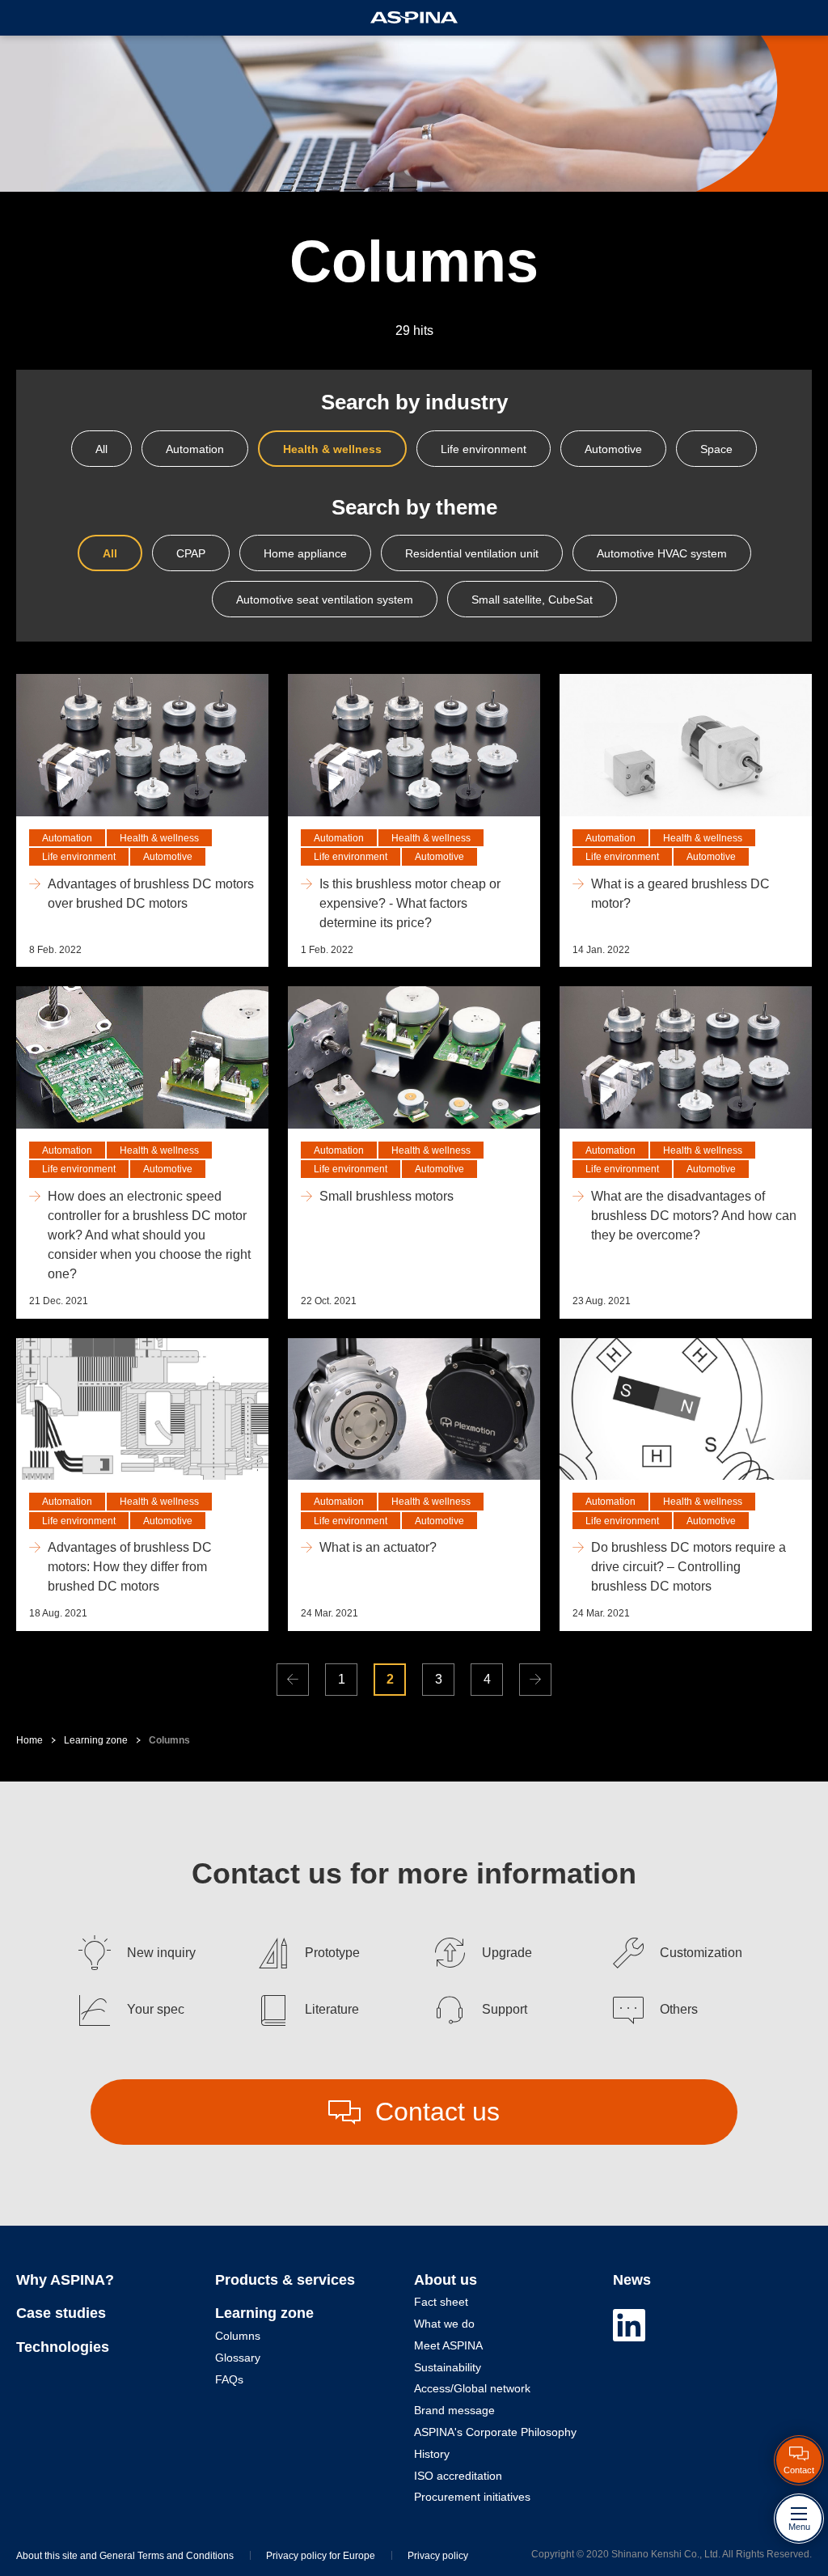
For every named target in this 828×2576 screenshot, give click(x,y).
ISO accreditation (458, 2476)
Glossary (238, 2358)
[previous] (293, 1680)
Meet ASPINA (448, 2345)
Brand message (454, 2410)
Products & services (285, 2280)
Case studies (61, 2313)
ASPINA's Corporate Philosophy (495, 2432)
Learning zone (96, 1740)
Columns (238, 2336)
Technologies (63, 2347)
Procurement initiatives (472, 2497)
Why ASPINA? (65, 2280)
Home (30, 1740)
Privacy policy (438, 2556)
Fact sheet (441, 2302)
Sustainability (448, 2367)
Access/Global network (472, 2388)
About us (446, 2280)
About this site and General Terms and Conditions (125, 2556)
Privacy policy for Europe (321, 2556)
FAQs (229, 2379)
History (432, 2454)
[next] (535, 1680)
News (632, 2280)
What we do (444, 2324)
